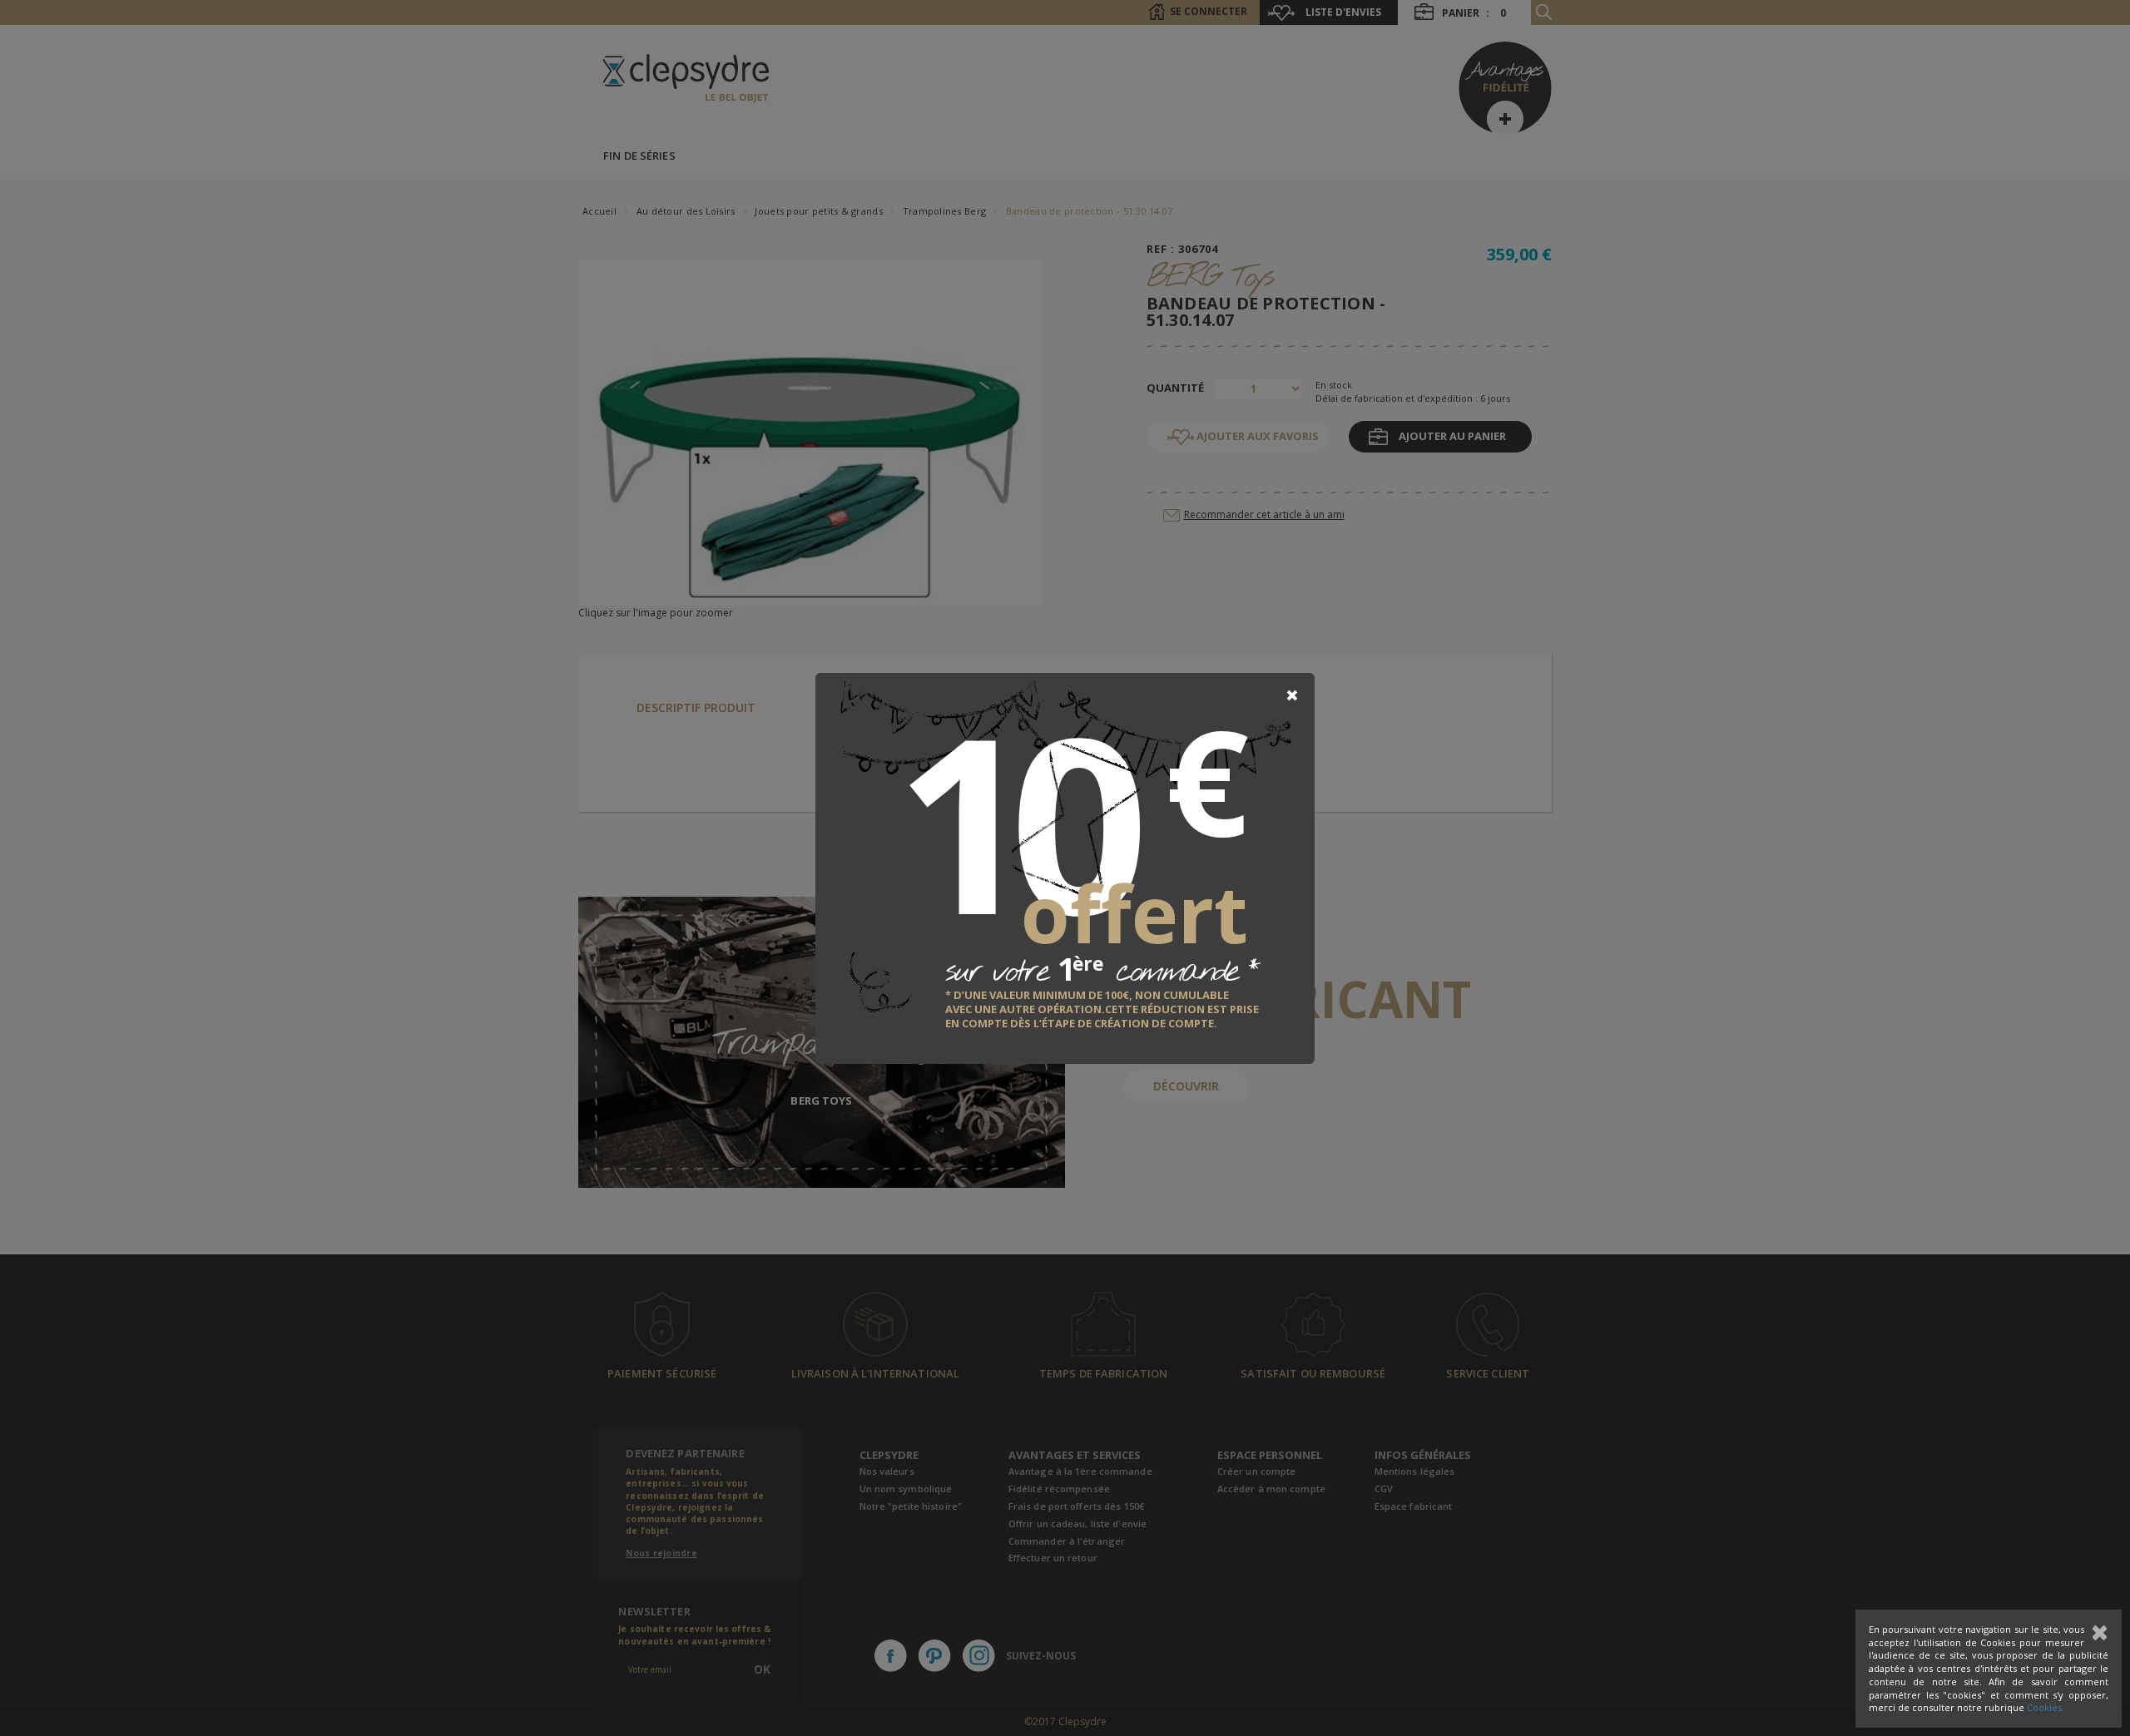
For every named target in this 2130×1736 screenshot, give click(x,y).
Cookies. (2046, 1707)
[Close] (1292, 695)
